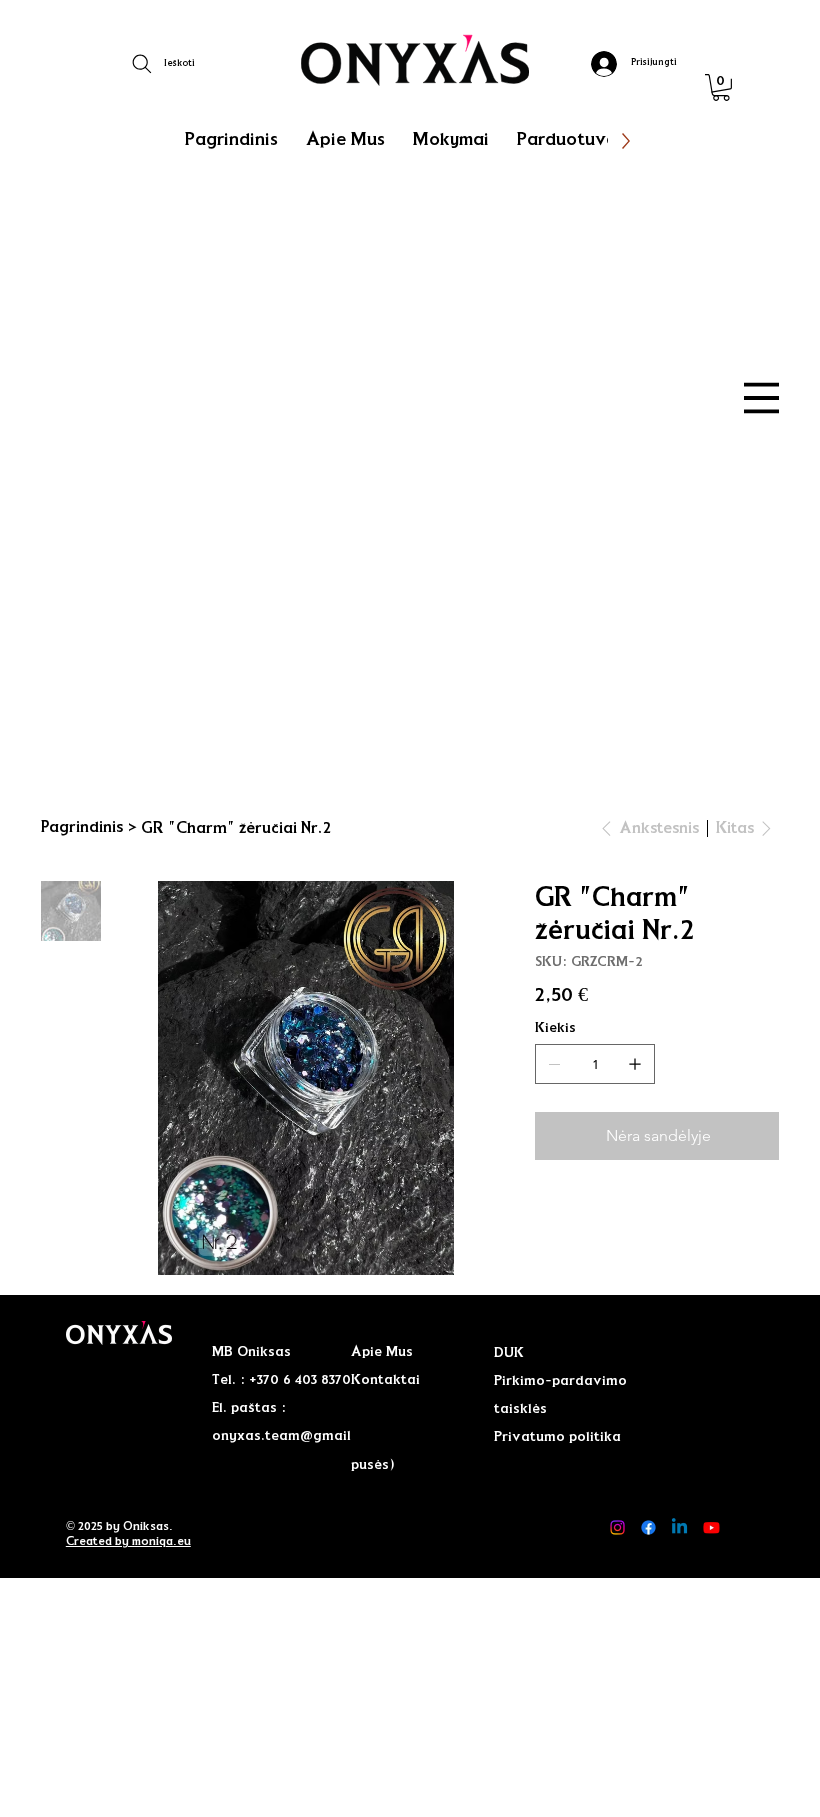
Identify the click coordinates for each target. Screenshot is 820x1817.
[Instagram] (617, 1527)
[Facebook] (648, 1527)
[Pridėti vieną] (635, 1064)
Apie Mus (382, 1352)
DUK (509, 1353)
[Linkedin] (679, 1527)
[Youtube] (711, 1527)
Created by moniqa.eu (128, 1541)
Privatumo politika (557, 1437)
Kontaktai (385, 1380)
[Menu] (761, 397)
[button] (721, 87)
